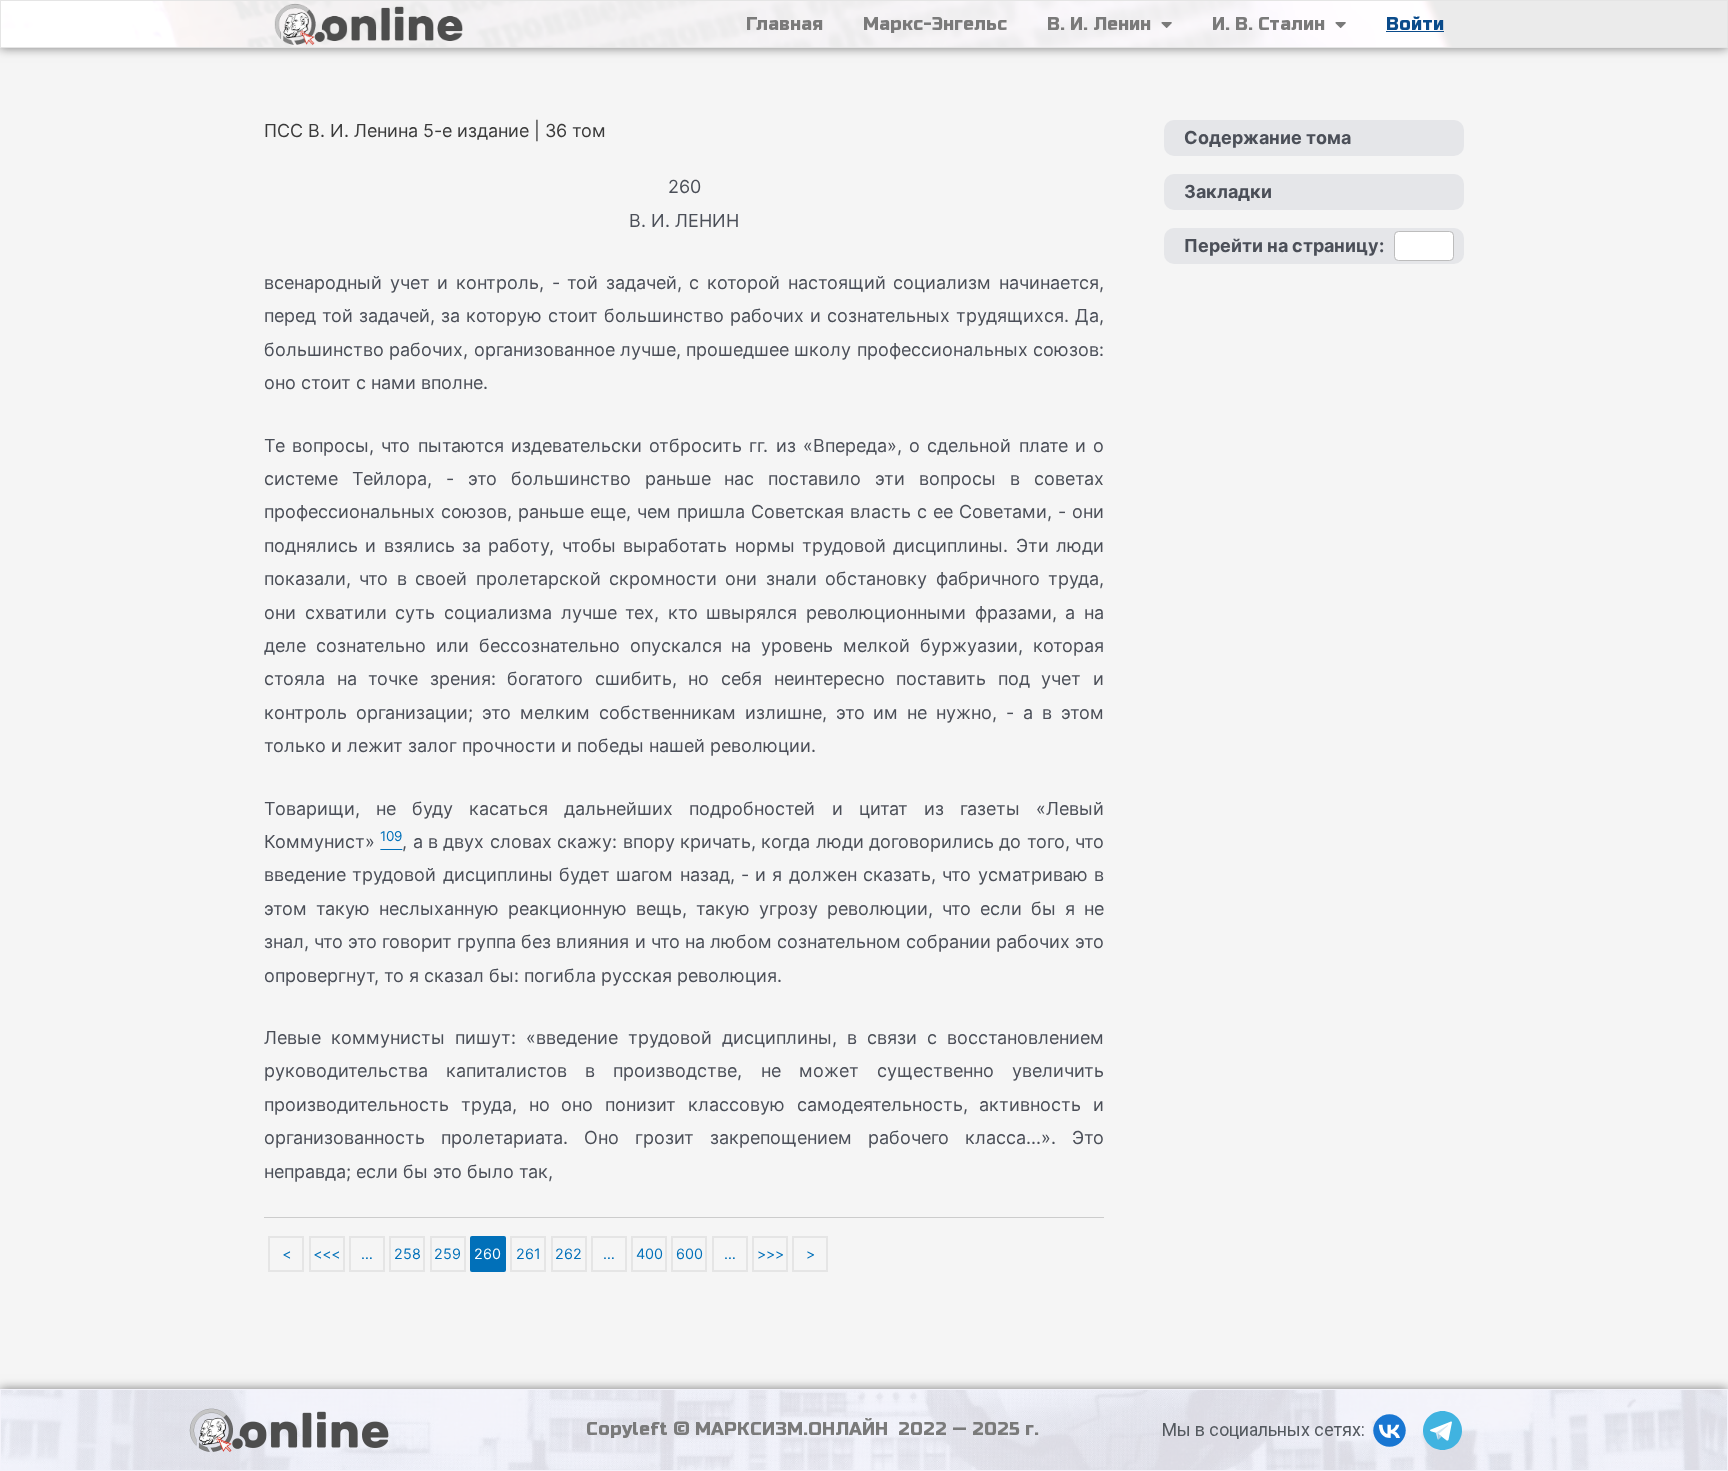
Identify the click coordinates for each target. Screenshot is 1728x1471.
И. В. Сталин (1268, 24)
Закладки (1228, 191)
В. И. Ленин (1099, 24)
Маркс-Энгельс (935, 24)
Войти (1415, 24)
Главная (784, 24)
